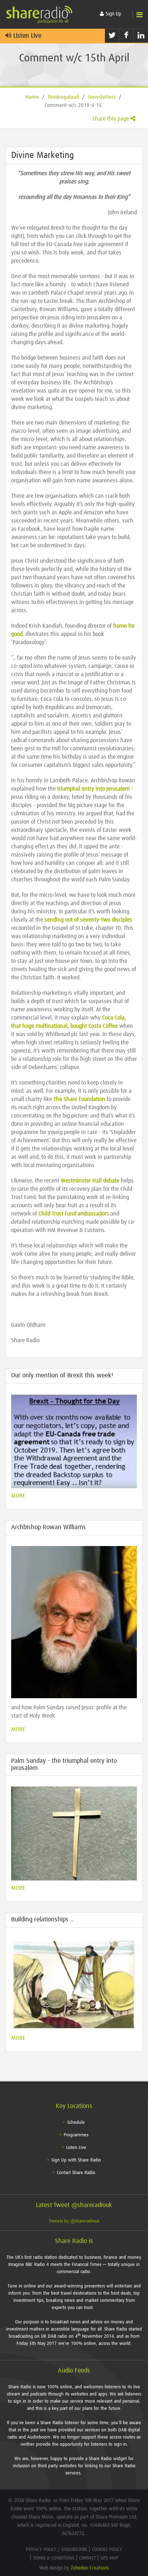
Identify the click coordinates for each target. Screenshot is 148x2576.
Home (32, 97)
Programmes (76, 2135)
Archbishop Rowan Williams (48, 1527)
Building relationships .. (43, 1920)
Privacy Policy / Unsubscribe (57, 2550)
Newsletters (102, 97)
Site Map (110, 2558)
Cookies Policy (107, 2550)
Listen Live (26, 36)
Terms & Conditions (54, 2558)
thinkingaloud (63, 97)
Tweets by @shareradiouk (74, 2221)
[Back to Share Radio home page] (40, 14)
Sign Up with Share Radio (76, 2160)
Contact (87, 2558)
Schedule (76, 2123)
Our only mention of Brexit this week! (62, 1376)
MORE (18, 1496)
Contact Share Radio (76, 2173)
